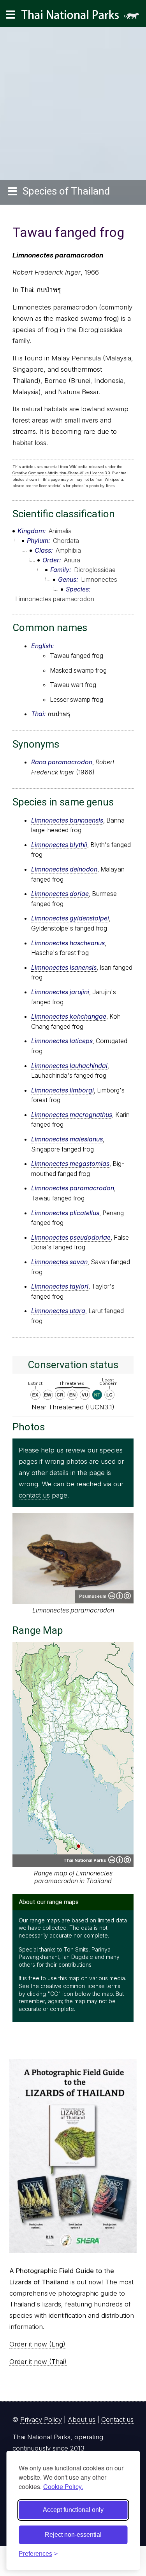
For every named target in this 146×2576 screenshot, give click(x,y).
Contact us (117, 2419)
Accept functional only (73, 2510)
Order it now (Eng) (37, 2344)
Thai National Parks (83, 17)
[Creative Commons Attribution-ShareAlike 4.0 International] (120, 1860)
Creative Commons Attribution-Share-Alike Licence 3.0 (61, 473)
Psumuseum (93, 1596)
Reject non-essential (73, 2535)
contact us (34, 1495)
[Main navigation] (11, 15)
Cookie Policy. (63, 2486)
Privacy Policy (41, 2419)
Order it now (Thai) (38, 2362)
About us (82, 2419)
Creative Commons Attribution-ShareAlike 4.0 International (120, 1596)
